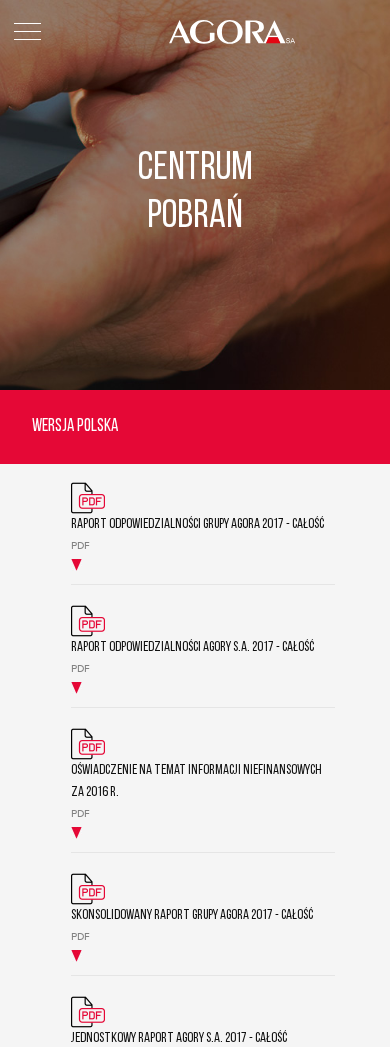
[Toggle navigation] (27, 31)
